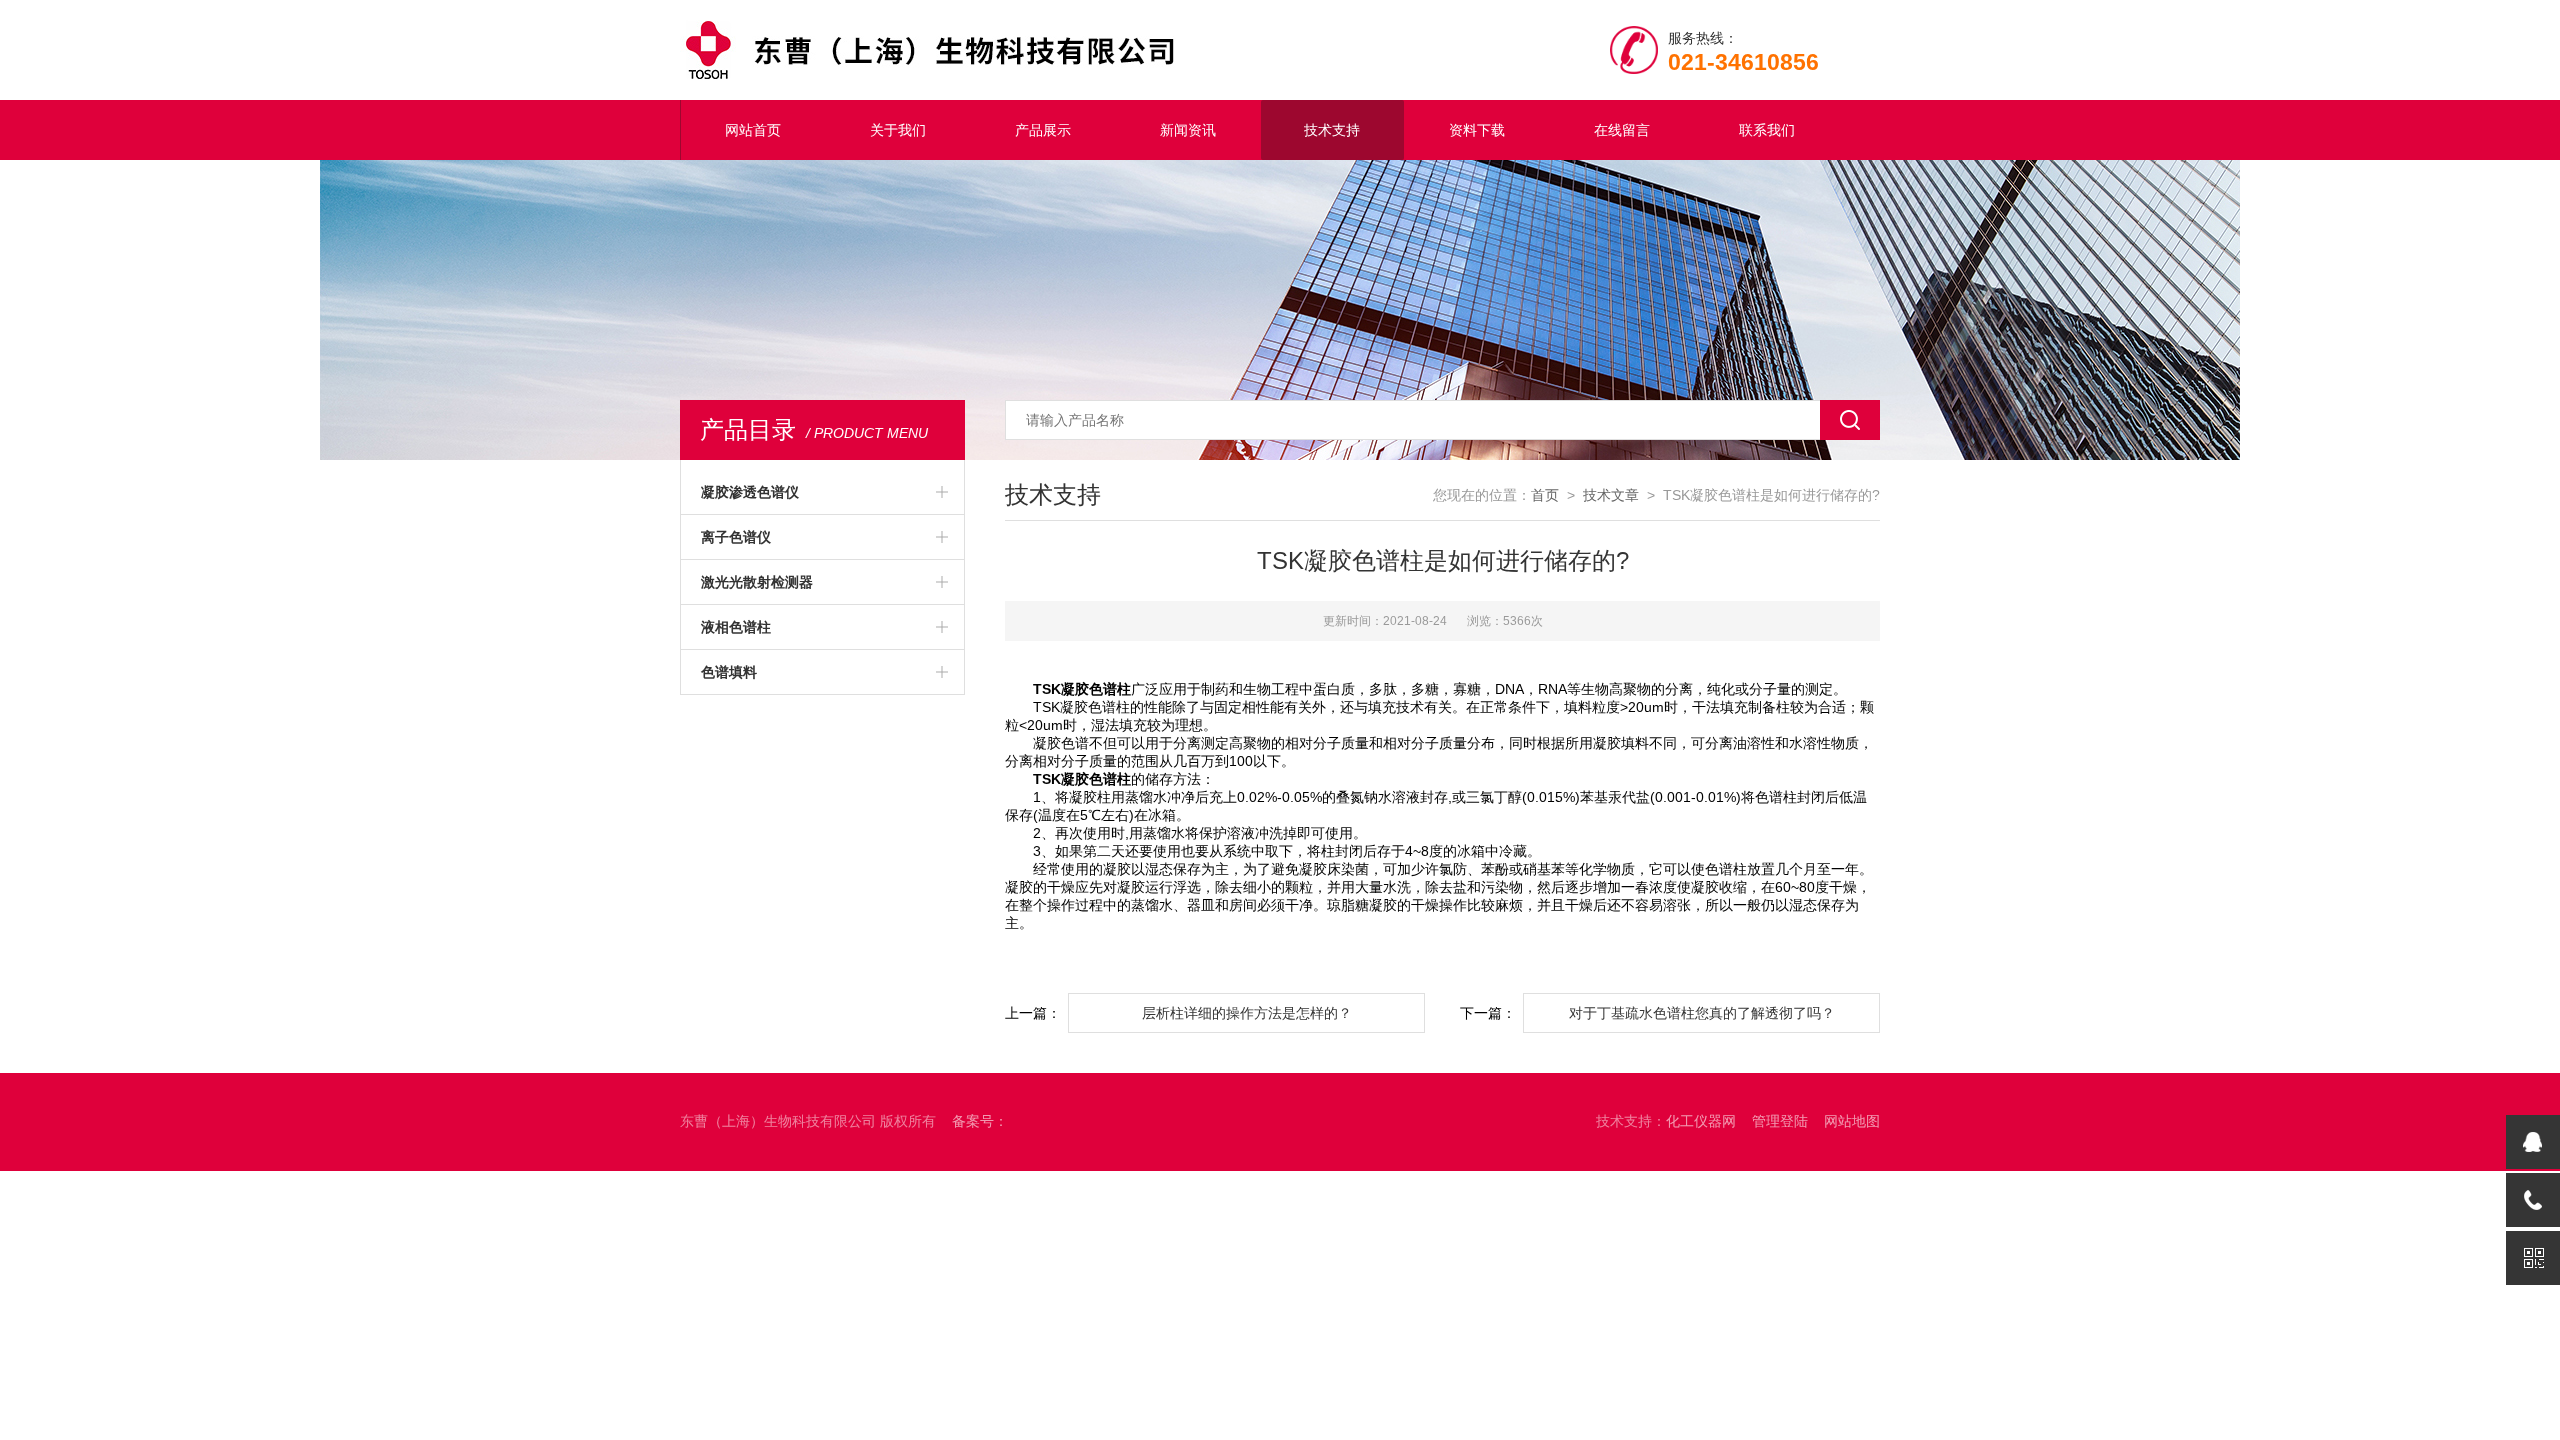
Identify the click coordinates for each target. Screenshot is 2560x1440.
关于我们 (898, 130)
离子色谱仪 (736, 537)
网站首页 (753, 130)
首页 (1545, 495)
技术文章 (1611, 495)
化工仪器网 (1701, 1121)
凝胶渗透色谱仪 (750, 492)
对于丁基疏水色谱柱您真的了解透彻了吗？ (1702, 1013)
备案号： (980, 1121)
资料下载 (1477, 130)
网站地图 (1852, 1121)
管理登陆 (1780, 1121)
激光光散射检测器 (757, 582)
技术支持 (1332, 130)
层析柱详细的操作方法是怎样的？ (1247, 1013)
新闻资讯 (1188, 130)
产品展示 (1043, 130)
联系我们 (1767, 130)
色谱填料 (729, 672)
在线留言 (1622, 130)
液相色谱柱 (736, 627)
